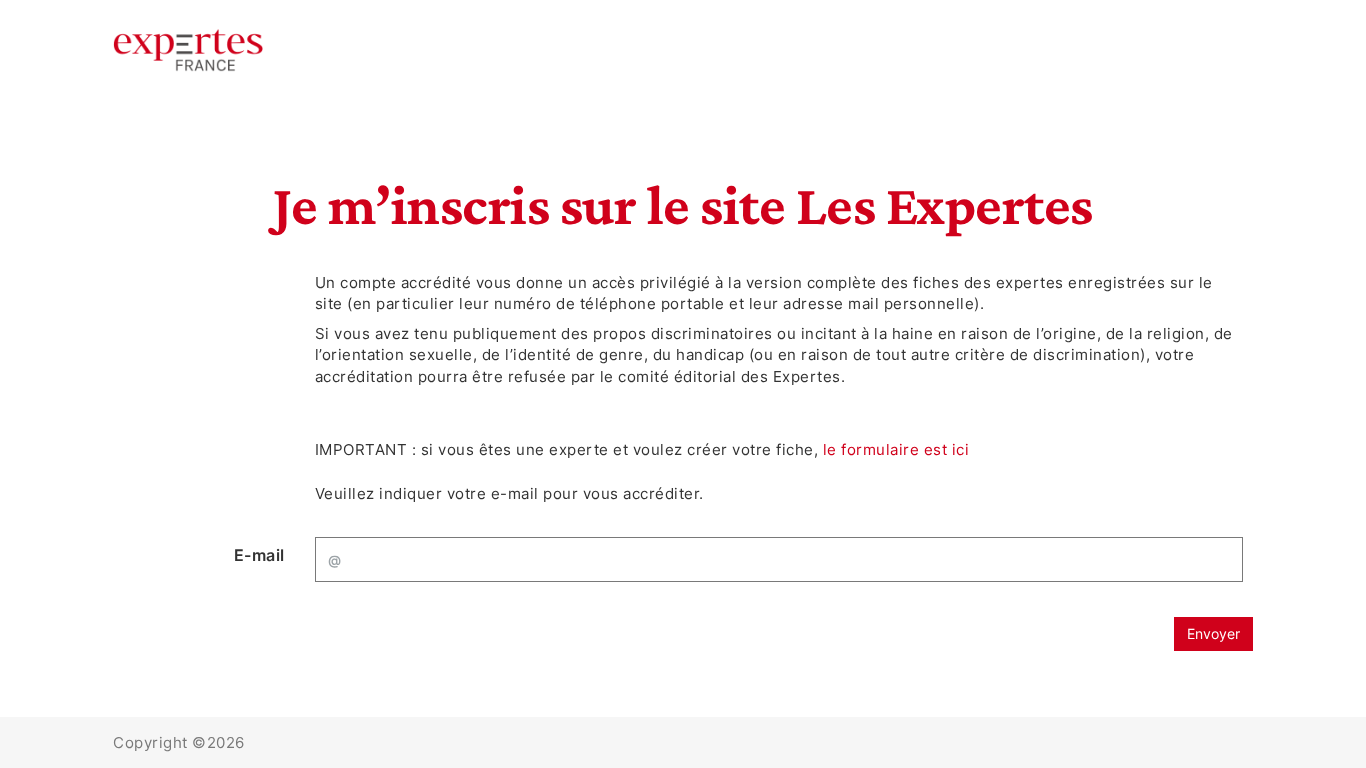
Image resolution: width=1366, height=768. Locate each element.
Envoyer (1213, 633)
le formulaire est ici (896, 449)
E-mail (259, 555)
